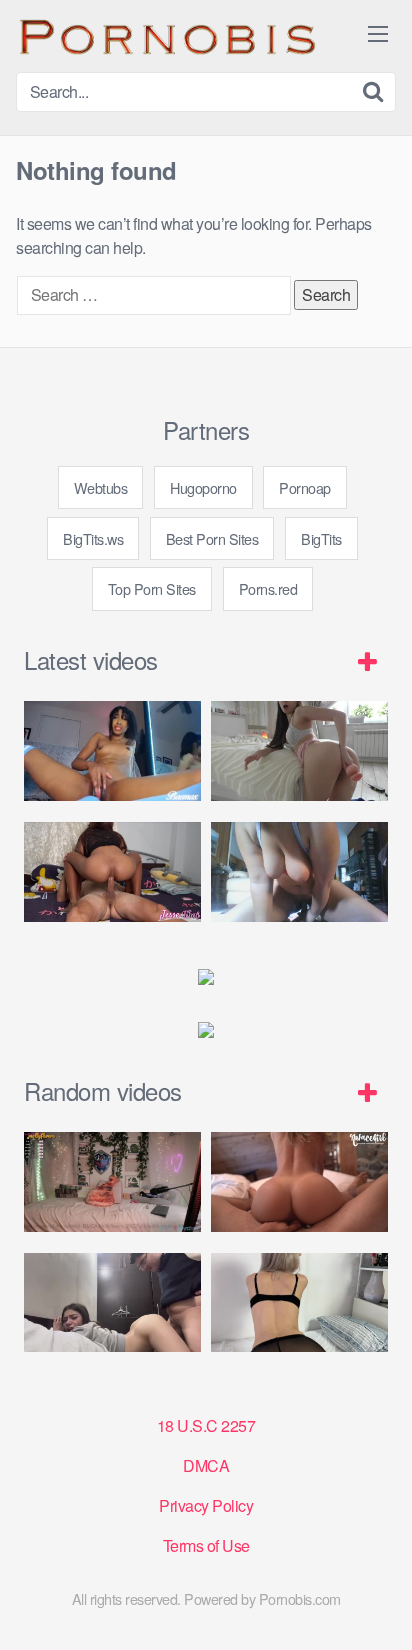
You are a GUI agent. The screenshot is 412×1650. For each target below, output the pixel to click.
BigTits (321, 538)
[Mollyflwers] (112, 1182)
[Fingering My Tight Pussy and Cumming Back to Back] (112, 751)
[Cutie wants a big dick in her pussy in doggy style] (299, 751)
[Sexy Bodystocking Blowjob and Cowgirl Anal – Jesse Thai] (112, 872)
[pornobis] (166, 36)
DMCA (206, 1465)
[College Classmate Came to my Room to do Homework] (112, 1303)
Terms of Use (206, 1545)
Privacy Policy (206, 1505)
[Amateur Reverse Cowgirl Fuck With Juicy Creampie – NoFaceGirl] (299, 1182)
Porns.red (268, 588)
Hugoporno (203, 487)
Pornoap (305, 487)
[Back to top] (377, 1606)
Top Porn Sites (152, 588)
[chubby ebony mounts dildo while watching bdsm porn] (299, 872)
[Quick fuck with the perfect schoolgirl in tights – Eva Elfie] (299, 1303)
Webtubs (101, 487)
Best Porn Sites (212, 538)
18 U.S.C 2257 (206, 1425)
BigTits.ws (93, 538)
